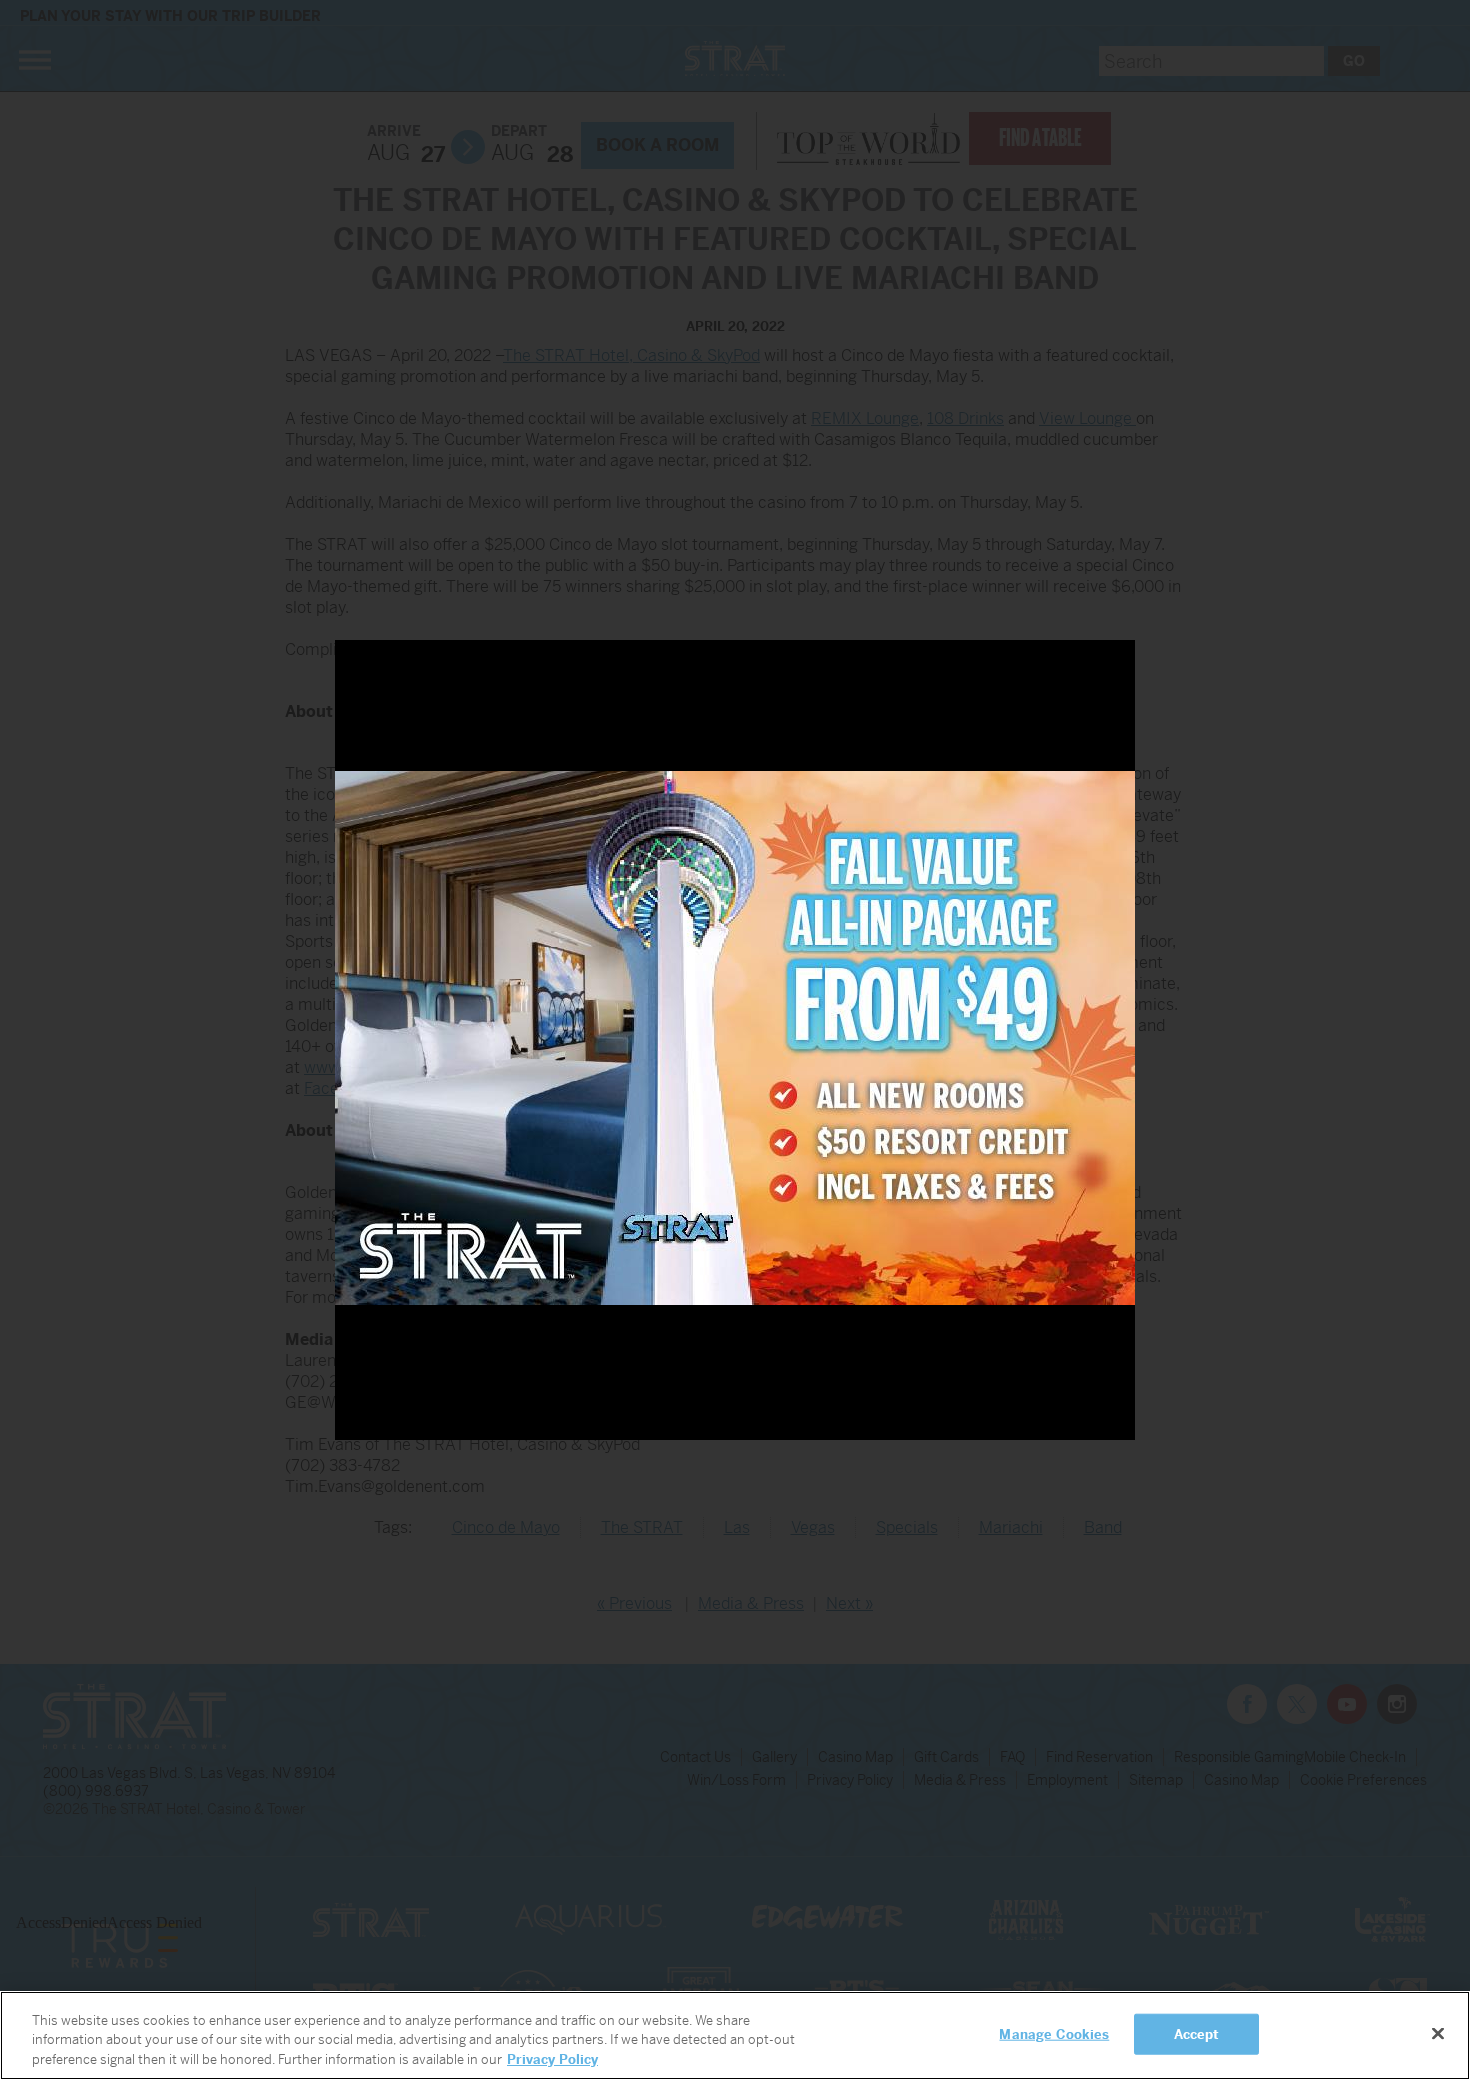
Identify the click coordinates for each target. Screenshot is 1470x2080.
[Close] (1438, 2033)
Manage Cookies (1054, 2033)
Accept (1197, 2033)
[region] (735, 2035)
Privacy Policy (552, 2059)
